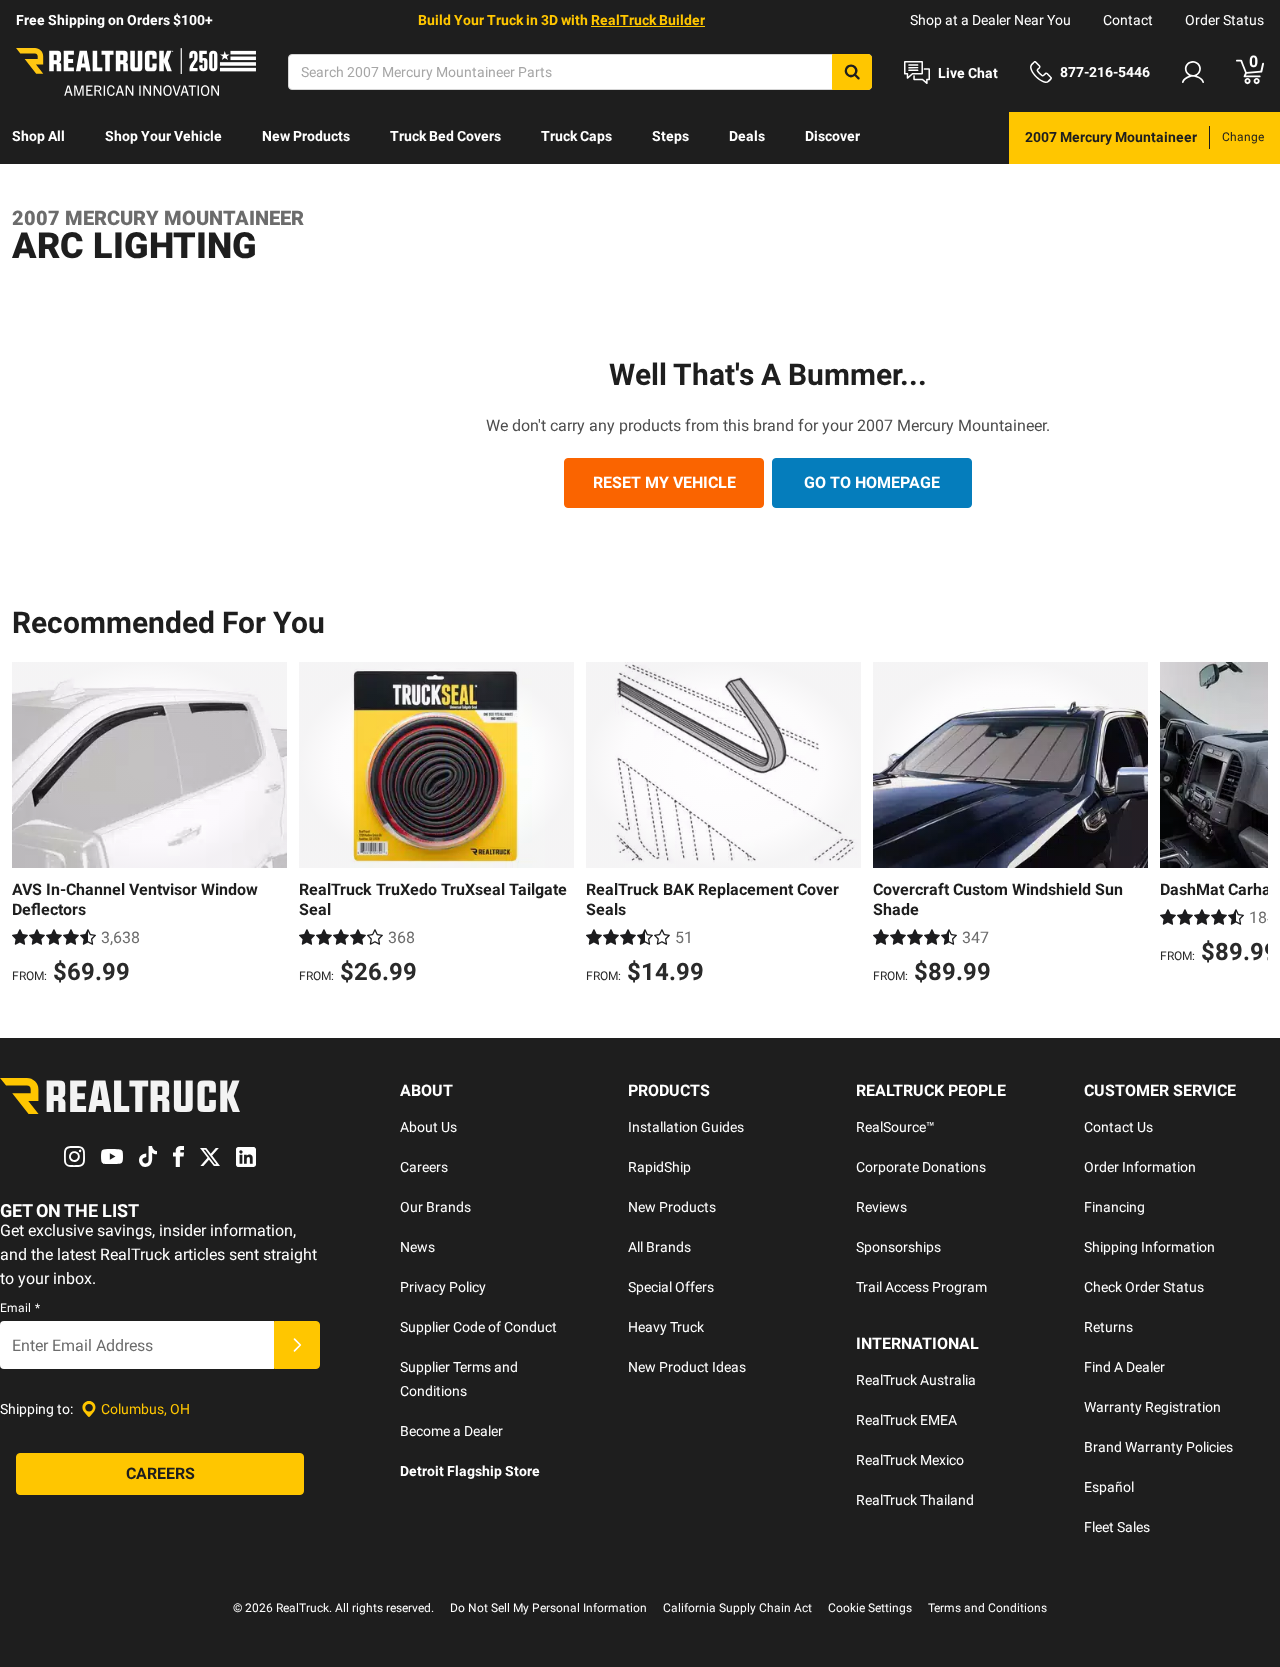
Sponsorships (898, 1247)
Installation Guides (686, 1127)
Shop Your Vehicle (163, 136)
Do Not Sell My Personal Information (548, 1608)
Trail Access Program (921, 1287)
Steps (670, 136)
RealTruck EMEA (906, 1420)
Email (20, 1308)
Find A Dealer (1124, 1367)
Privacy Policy (443, 1287)
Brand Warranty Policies (1158, 1447)
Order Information (1140, 1167)
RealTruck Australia (916, 1380)
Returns (1108, 1327)
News (417, 1247)
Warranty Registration (1152, 1407)
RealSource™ (895, 1127)
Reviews (881, 1207)
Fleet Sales (1117, 1527)
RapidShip (659, 1167)
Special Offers (671, 1287)
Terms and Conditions (987, 1608)
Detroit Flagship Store (470, 1471)
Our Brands (435, 1207)
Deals (747, 136)
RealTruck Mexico (910, 1460)
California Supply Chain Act (737, 1608)
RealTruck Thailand (915, 1500)
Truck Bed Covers (445, 136)
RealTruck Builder (648, 20)
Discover (832, 136)
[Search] (852, 72)
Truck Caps (576, 136)
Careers (424, 1167)
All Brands (659, 1247)
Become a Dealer (451, 1431)
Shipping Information (1149, 1247)
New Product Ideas (687, 1367)
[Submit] (297, 1345)
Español (1109, 1487)
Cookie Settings (870, 1608)
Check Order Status (1144, 1287)
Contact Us (1118, 1127)
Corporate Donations (921, 1167)
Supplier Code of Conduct (478, 1327)
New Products (306, 136)
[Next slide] (1248, 826)
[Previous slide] (32, 826)
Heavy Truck (666, 1327)
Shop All (38, 136)
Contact (1128, 20)
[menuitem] (38, 138)
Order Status (1224, 20)
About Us (428, 1127)
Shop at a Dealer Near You (990, 20)
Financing (1114, 1207)
